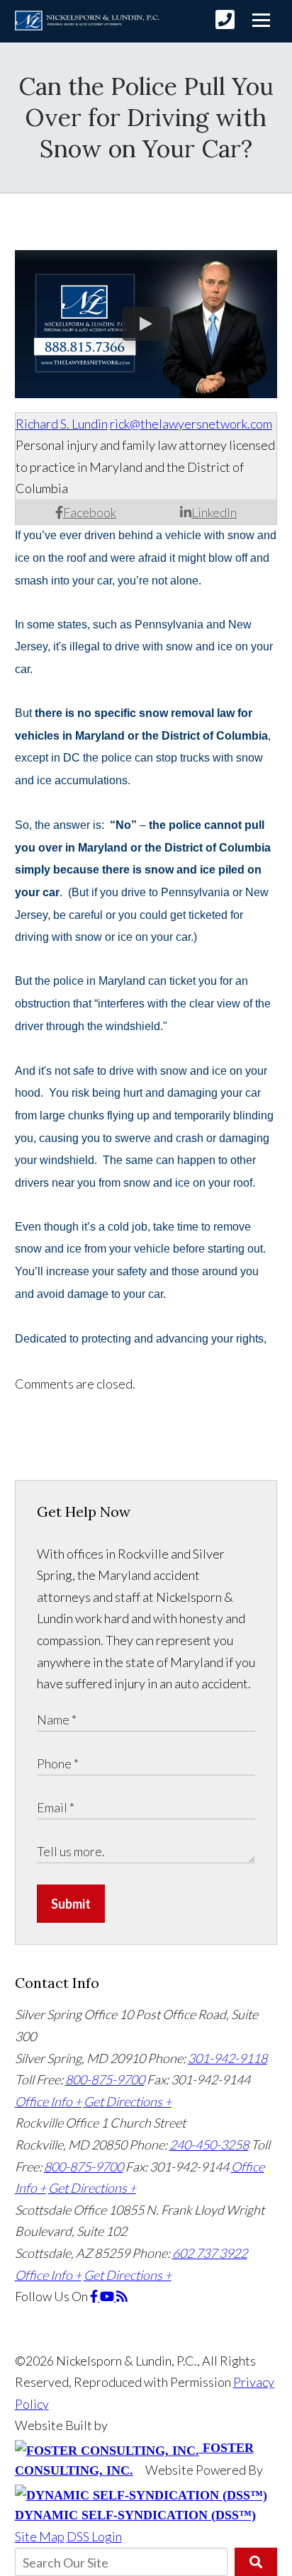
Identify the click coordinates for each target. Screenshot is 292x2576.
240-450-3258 (209, 2145)
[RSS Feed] (122, 2296)
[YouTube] (108, 2296)
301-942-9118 (228, 2058)
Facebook (90, 512)
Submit (71, 1904)
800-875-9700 (105, 2079)
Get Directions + (128, 2101)
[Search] (256, 2562)
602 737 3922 (210, 2253)
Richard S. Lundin (62, 424)
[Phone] (225, 19)
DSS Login (94, 2536)
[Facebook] (95, 2296)
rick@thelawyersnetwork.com (191, 424)
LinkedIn (214, 512)
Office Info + (48, 2101)
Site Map (40, 2536)
